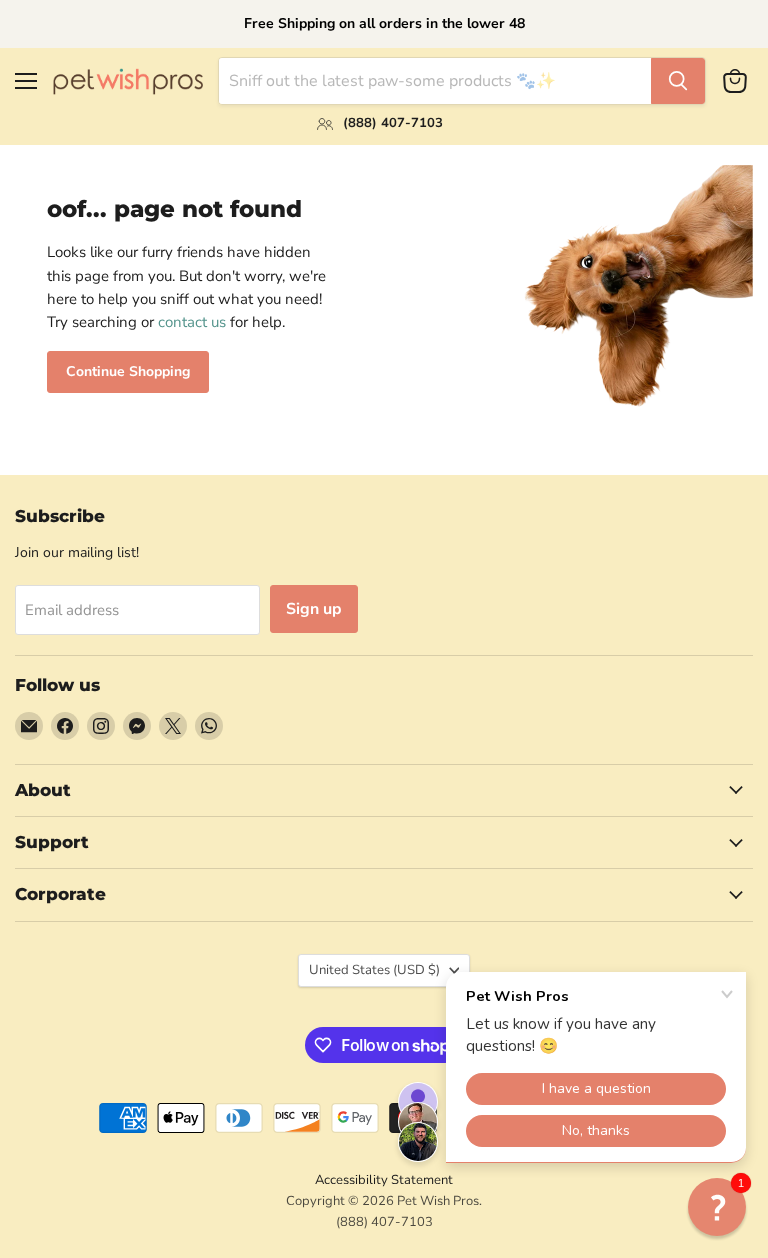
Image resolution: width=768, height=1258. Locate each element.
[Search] (678, 81)
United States (374, 970)
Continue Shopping (128, 371)
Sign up (314, 609)
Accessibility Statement (384, 1180)
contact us (192, 322)
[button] (717, 1207)
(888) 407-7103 (384, 1222)
